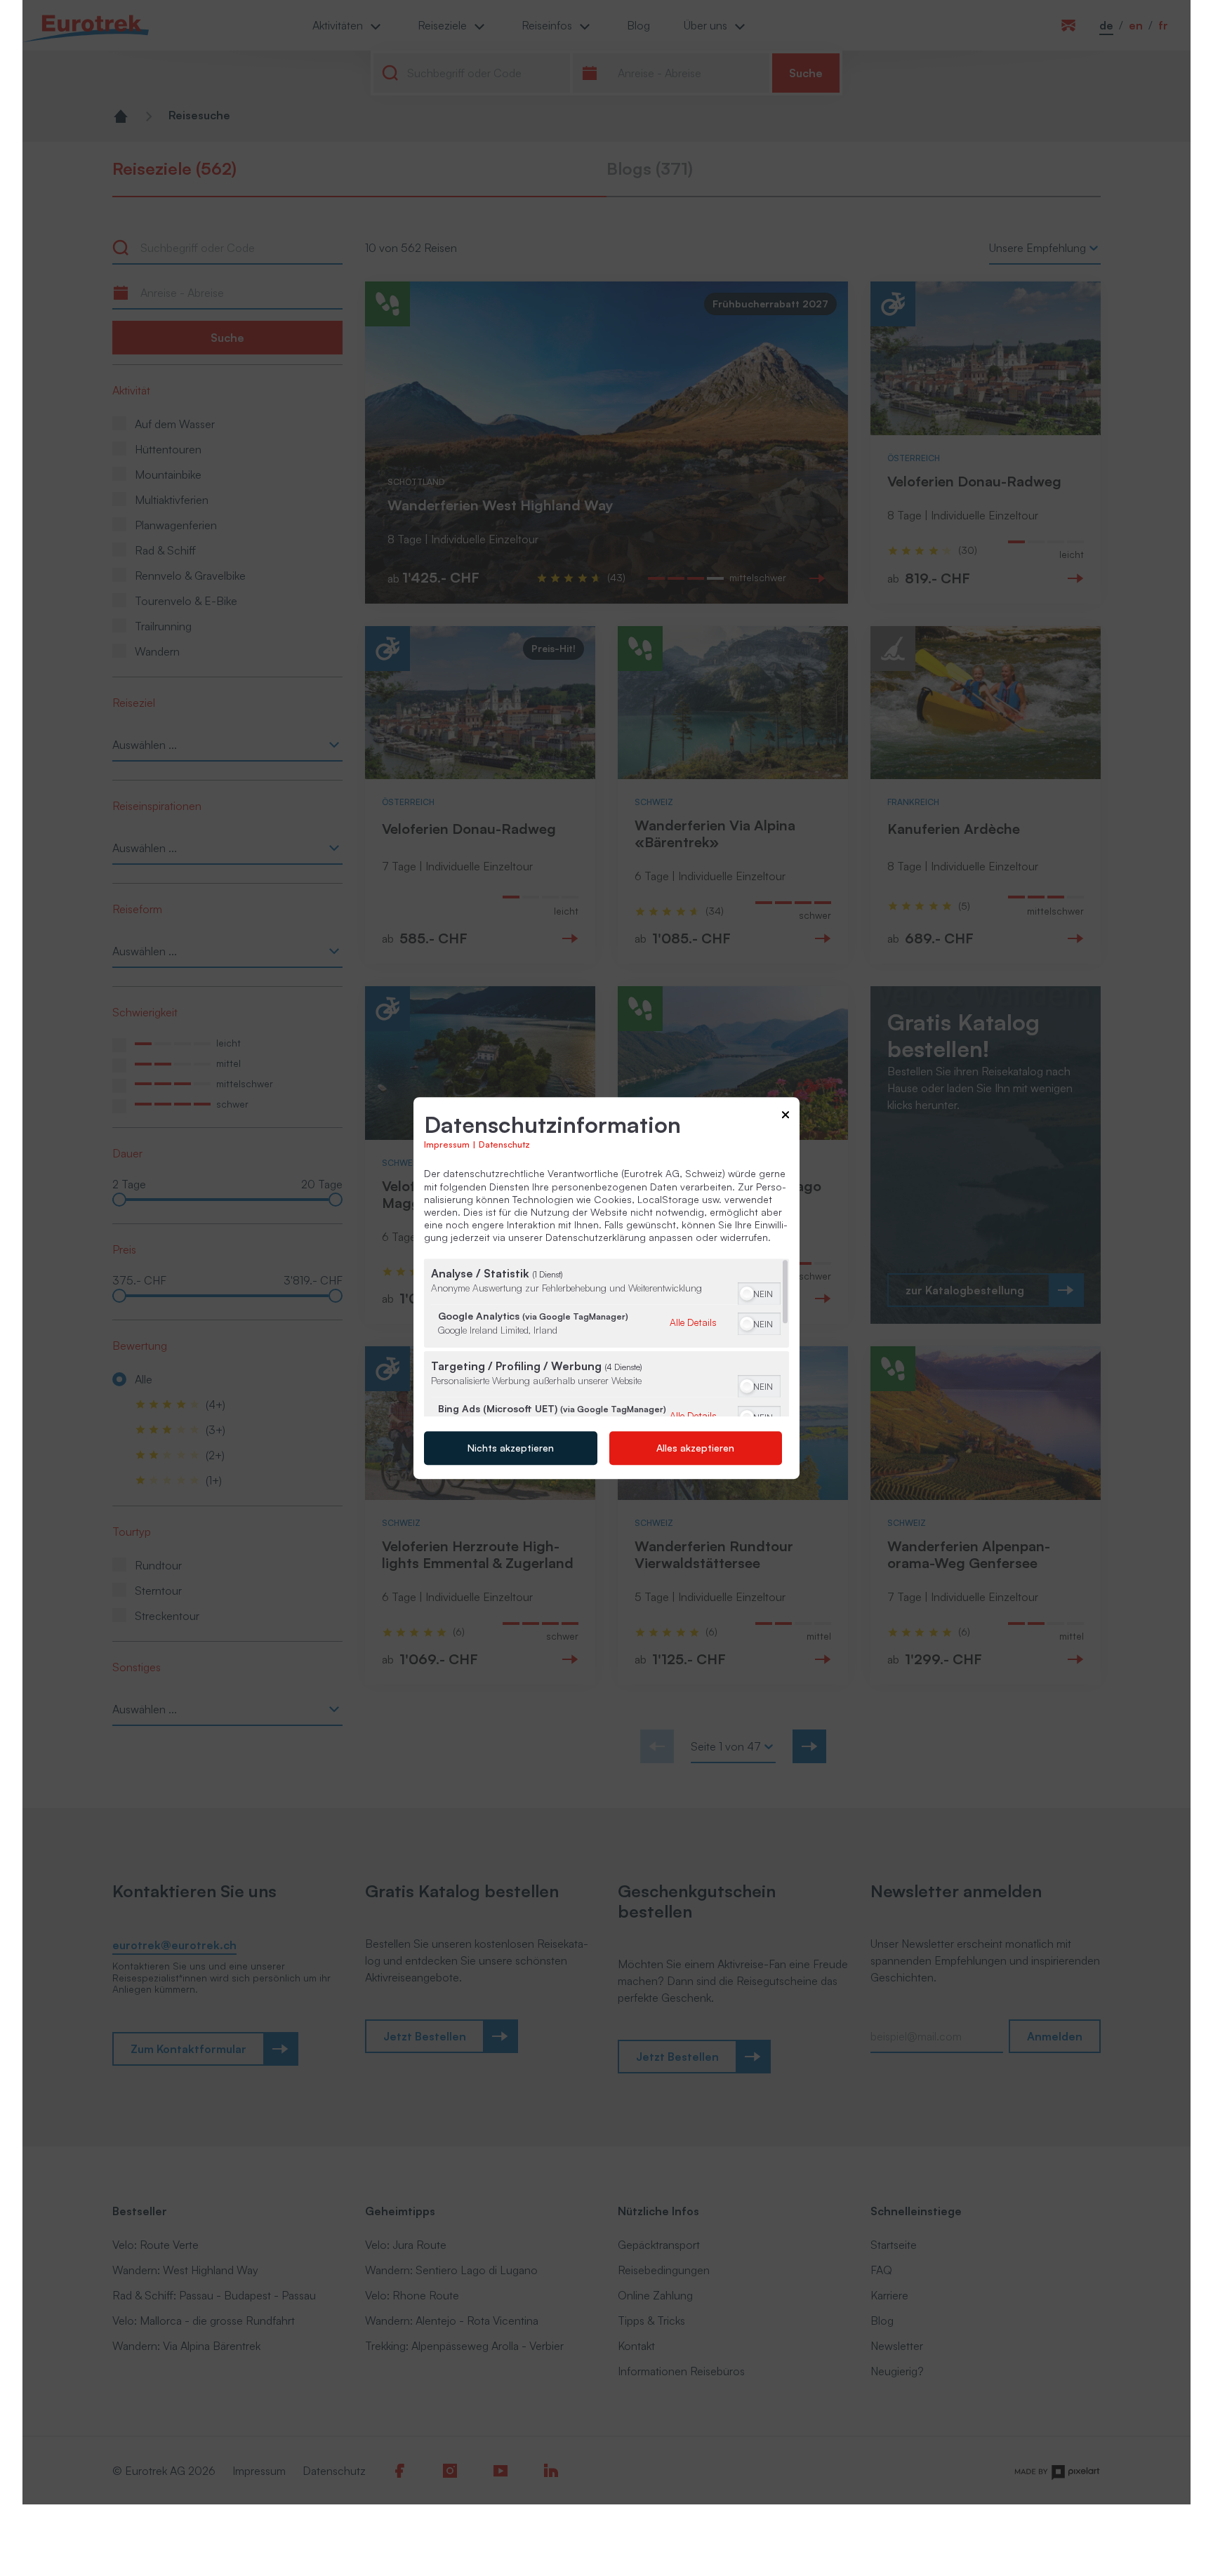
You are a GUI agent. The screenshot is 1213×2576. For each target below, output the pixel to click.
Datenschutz (504, 1145)
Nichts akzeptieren (511, 1448)
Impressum (447, 1145)
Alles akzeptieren (695, 1448)
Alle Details (693, 1322)
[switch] (759, 1292)
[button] (747, 1294)
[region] (606, 1337)
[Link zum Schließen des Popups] (786, 1117)
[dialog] (606, 1288)
